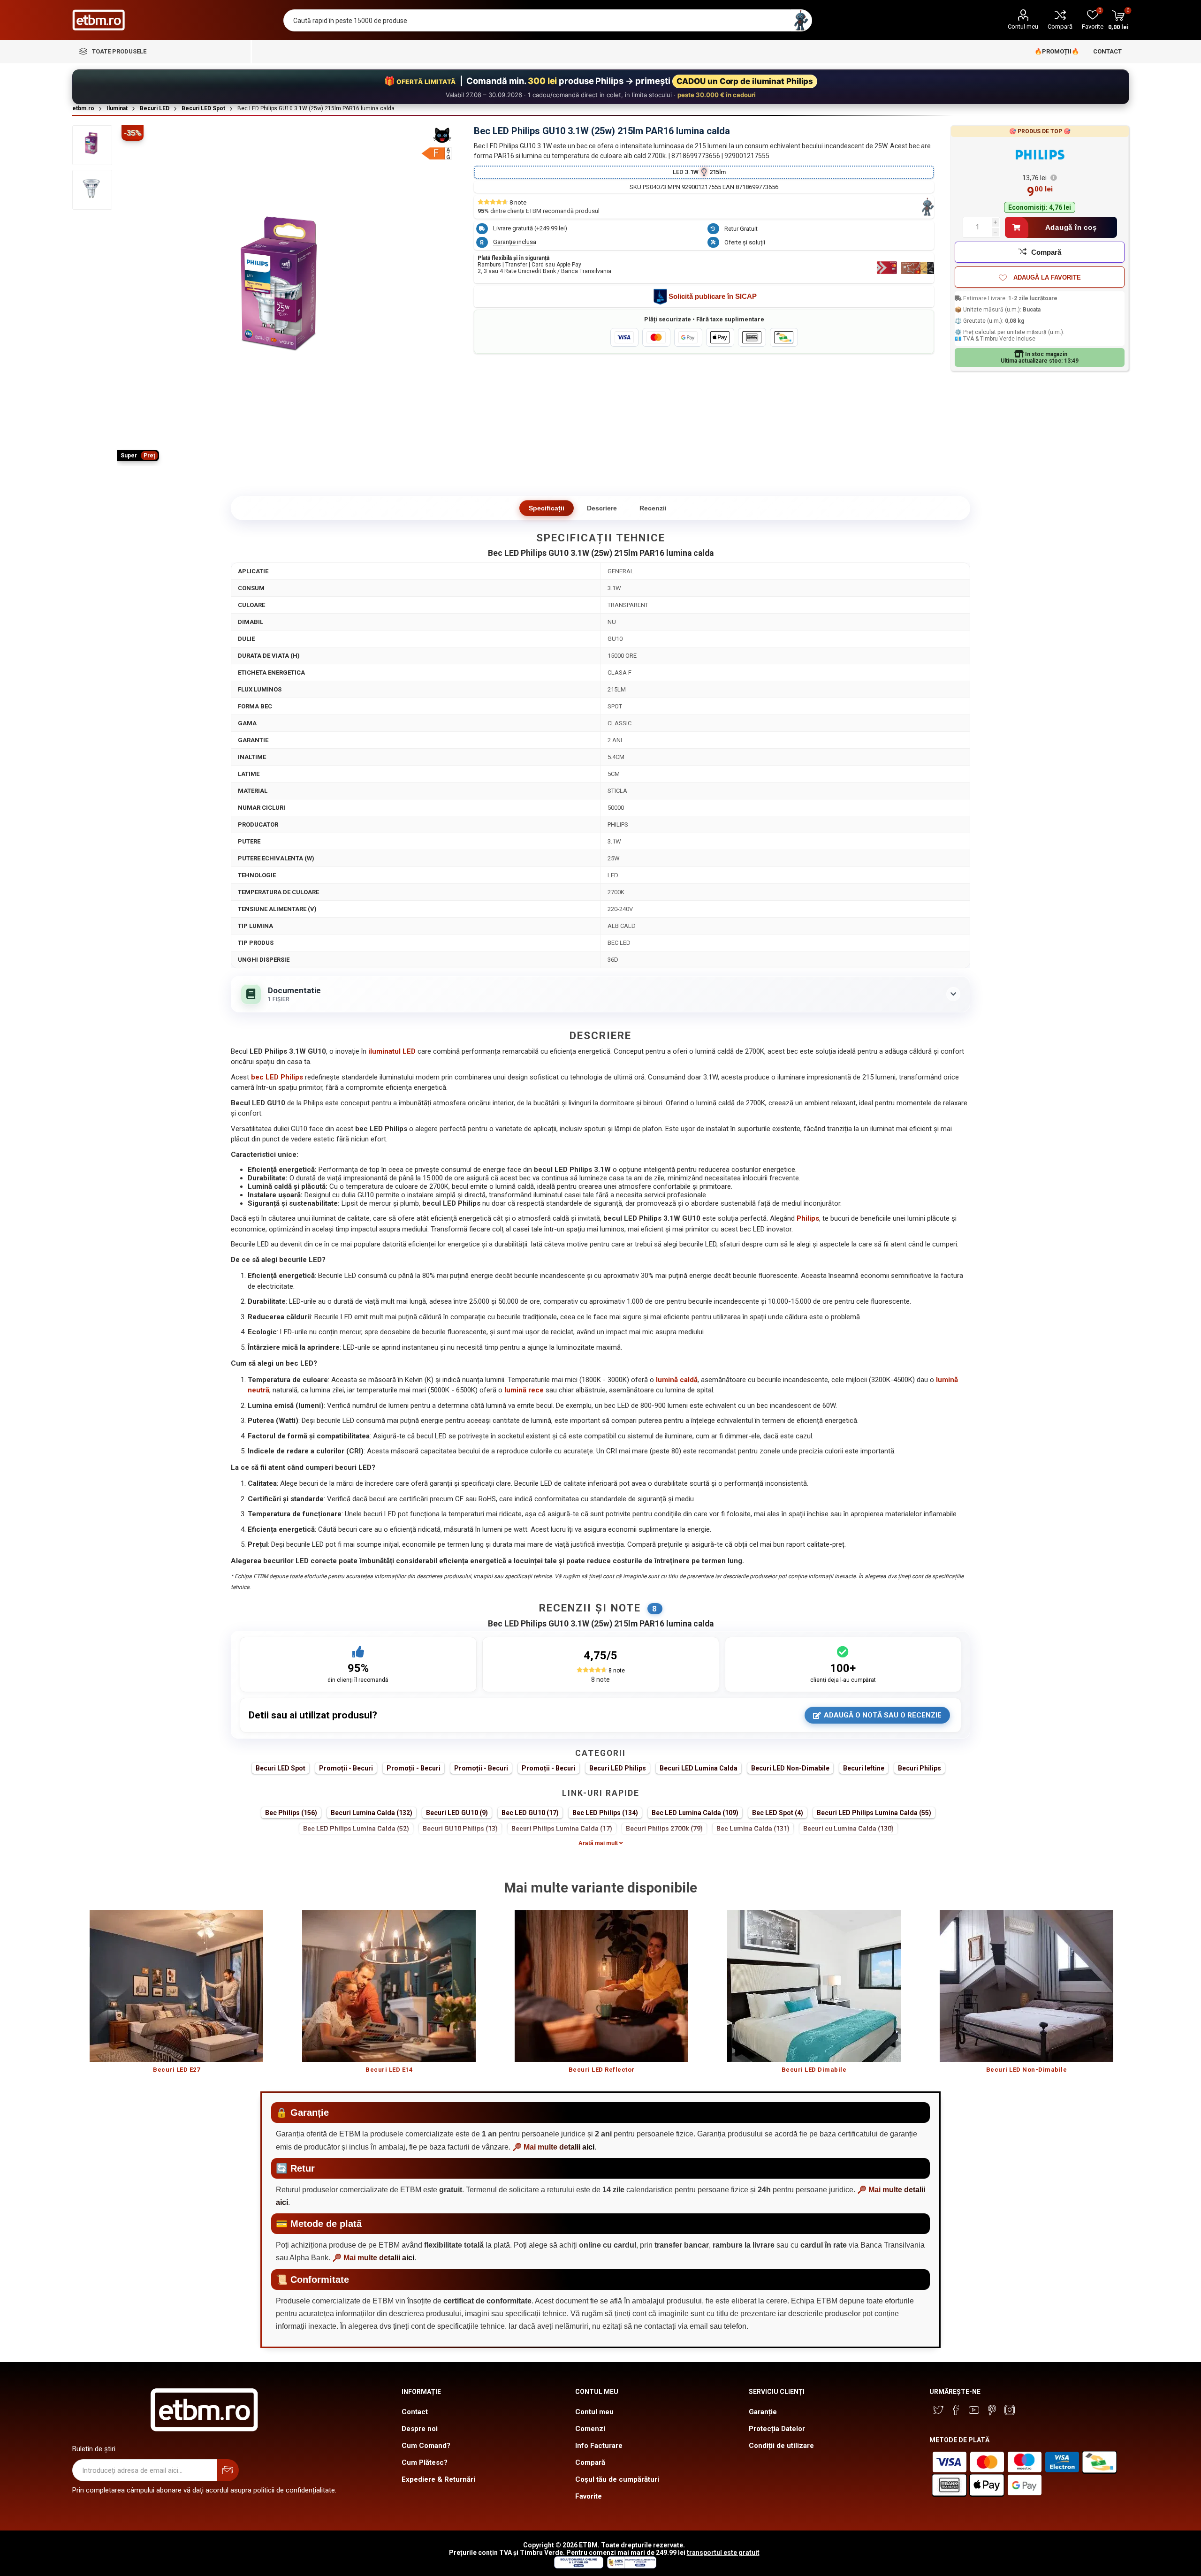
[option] (177, 1996)
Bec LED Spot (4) (778, 1813)
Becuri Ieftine (864, 1768)
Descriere (602, 508)
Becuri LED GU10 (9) (457, 1813)
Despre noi (420, 2429)
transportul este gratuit (723, 2553)
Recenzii (653, 508)
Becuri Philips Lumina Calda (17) (562, 1829)
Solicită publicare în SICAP (713, 296)
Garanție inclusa (515, 242)
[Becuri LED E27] (177, 1986)
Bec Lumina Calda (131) (753, 1829)
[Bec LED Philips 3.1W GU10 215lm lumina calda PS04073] (92, 145)
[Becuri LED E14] (389, 1986)
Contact (415, 2412)
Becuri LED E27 (176, 2070)
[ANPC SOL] (578, 2566)
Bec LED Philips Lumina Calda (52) (356, 1829)
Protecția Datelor (777, 2429)
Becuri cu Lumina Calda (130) (848, 1829)
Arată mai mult (599, 1843)
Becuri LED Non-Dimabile (790, 1768)
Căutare (801, 20)
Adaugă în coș (1071, 227)
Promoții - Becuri (346, 1768)
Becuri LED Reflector (602, 2070)
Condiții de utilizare (781, 2446)
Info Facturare (599, 2446)
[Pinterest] (992, 2410)
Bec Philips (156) (291, 1813)
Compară (1060, 27)
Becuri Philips (920, 1768)
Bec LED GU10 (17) (530, 1813)
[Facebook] (956, 2410)
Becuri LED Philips (618, 1768)
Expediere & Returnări (438, 2479)
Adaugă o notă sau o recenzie (883, 1715)
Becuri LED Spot (281, 1768)
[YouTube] (974, 2410)
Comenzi (590, 2429)
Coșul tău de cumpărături (617, 2479)
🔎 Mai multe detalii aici (553, 2147)
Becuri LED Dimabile (814, 2070)
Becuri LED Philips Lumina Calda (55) (874, 1813)
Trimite (228, 2470)
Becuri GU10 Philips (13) (460, 1829)
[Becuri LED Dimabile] (814, 1986)
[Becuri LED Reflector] (602, 1986)
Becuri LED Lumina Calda (699, 1768)
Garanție (763, 2412)
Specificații (547, 508)
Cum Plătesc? (425, 2462)
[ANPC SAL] (631, 2566)
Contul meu (1023, 27)
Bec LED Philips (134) (605, 1813)
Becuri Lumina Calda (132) (372, 1813)
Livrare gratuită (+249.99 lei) (530, 228)
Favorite (589, 2496)
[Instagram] (1010, 2410)
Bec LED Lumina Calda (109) (695, 1813)
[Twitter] (938, 2410)
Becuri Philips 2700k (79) (664, 1829)
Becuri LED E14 (389, 2070)
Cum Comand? (426, 2446)
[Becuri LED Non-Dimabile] (1027, 1986)
